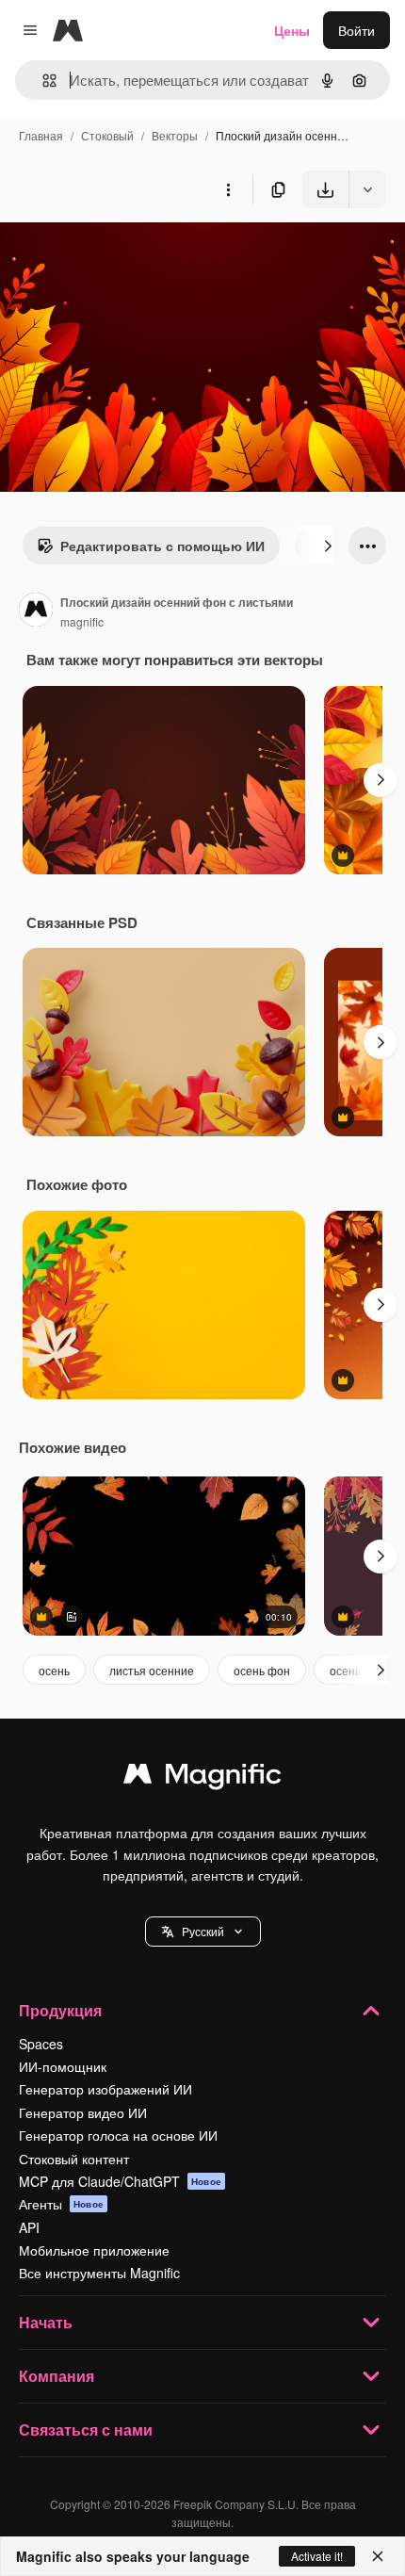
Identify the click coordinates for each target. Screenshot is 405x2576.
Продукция (60, 2010)
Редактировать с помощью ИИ (162, 546)
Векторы (175, 135)
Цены (292, 30)
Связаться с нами (86, 2429)
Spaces (41, 2044)
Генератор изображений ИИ (105, 2089)
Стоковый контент (74, 2159)
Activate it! (317, 2556)
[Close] (378, 2556)
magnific (82, 621)
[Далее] (328, 546)
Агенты (61, 2204)
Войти (356, 30)
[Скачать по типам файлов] (367, 189)
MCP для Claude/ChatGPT (120, 2181)
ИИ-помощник (63, 2066)
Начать (46, 2322)
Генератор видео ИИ (83, 2112)
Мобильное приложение (94, 2250)
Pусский (203, 1931)
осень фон (262, 1670)
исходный (126, 252)
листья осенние (152, 1670)
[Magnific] (202, 1778)
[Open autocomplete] (42, 81)
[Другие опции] (228, 189)
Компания (57, 2376)
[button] (203, 1932)
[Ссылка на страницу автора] (36, 611)
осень (54, 1670)
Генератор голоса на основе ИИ (118, 2135)
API (29, 2227)
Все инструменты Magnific (99, 2273)
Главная (41, 135)
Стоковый (107, 135)
